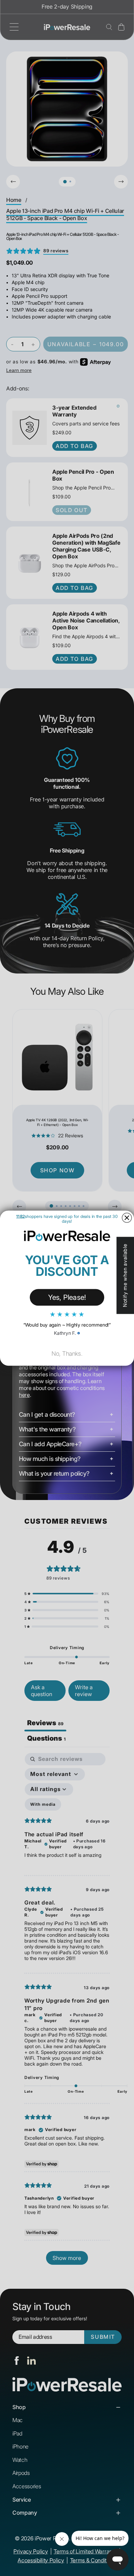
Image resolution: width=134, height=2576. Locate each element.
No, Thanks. (67, 1353)
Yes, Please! (67, 1297)
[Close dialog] (127, 1218)
